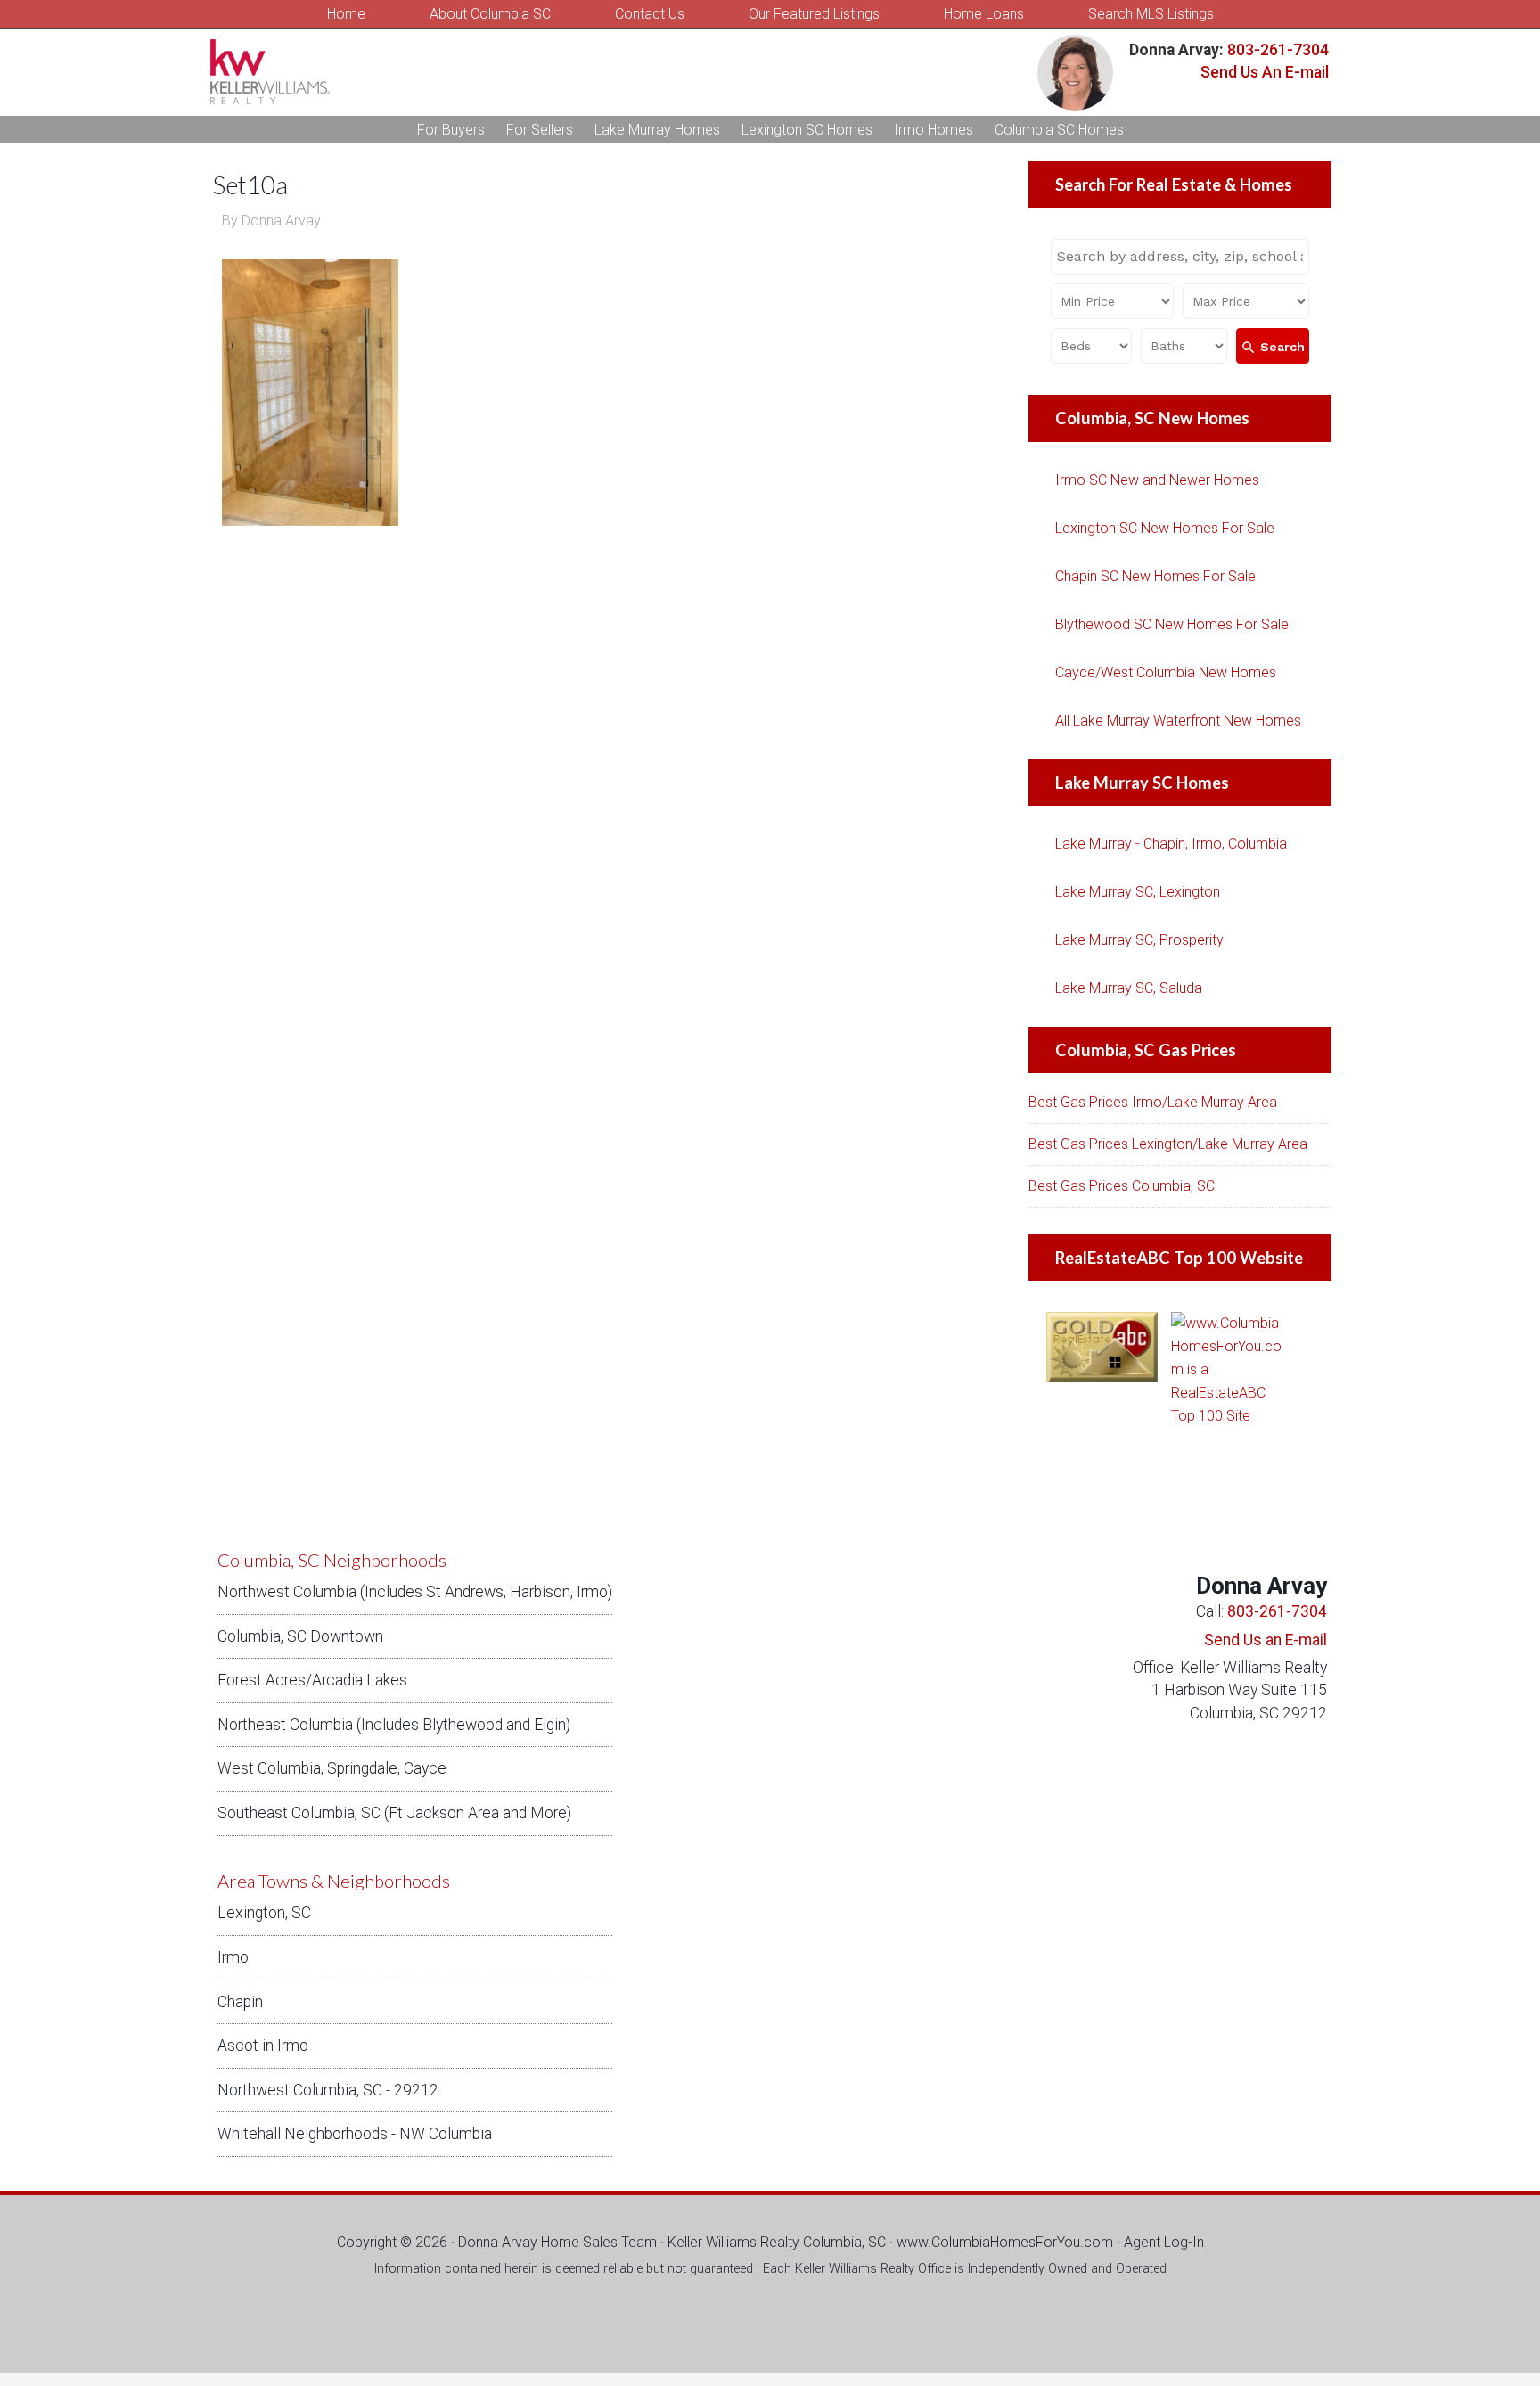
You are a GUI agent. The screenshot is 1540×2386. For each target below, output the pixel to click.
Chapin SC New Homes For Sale (1155, 576)
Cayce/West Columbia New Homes (1166, 672)
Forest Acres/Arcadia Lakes (312, 1680)
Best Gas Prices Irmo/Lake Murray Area (1153, 1102)
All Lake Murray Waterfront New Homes (1178, 721)
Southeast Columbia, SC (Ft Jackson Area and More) (394, 1813)
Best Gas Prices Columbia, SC (1122, 1186)
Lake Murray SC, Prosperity (1139, 940)
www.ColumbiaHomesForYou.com (1005, 2242)
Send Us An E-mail (1265, 72)
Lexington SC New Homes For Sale (1165, 528)
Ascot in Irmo (263, 2046)
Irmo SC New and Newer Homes (1157, 480)
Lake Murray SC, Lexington (1138, 892)
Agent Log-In (1164, 2242)
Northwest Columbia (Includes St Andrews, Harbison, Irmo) (415, 1592)
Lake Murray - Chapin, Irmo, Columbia (1171, 844)
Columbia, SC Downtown (300, 1636)
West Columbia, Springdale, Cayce (332, 1768)
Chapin (240, 2002)
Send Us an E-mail (1266, 1640)
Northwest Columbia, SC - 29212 (328, 2090)
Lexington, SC (264, 1913)
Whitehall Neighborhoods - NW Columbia (355, 2134)
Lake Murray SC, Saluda (1129, 988)
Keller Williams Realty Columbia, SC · (782, 2242)
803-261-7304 (1276, 50)
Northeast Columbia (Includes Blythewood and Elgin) (394, 1725)
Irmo (233, 1957)
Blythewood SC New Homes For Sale (1172, 624)
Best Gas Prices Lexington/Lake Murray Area (1168, 1144)
